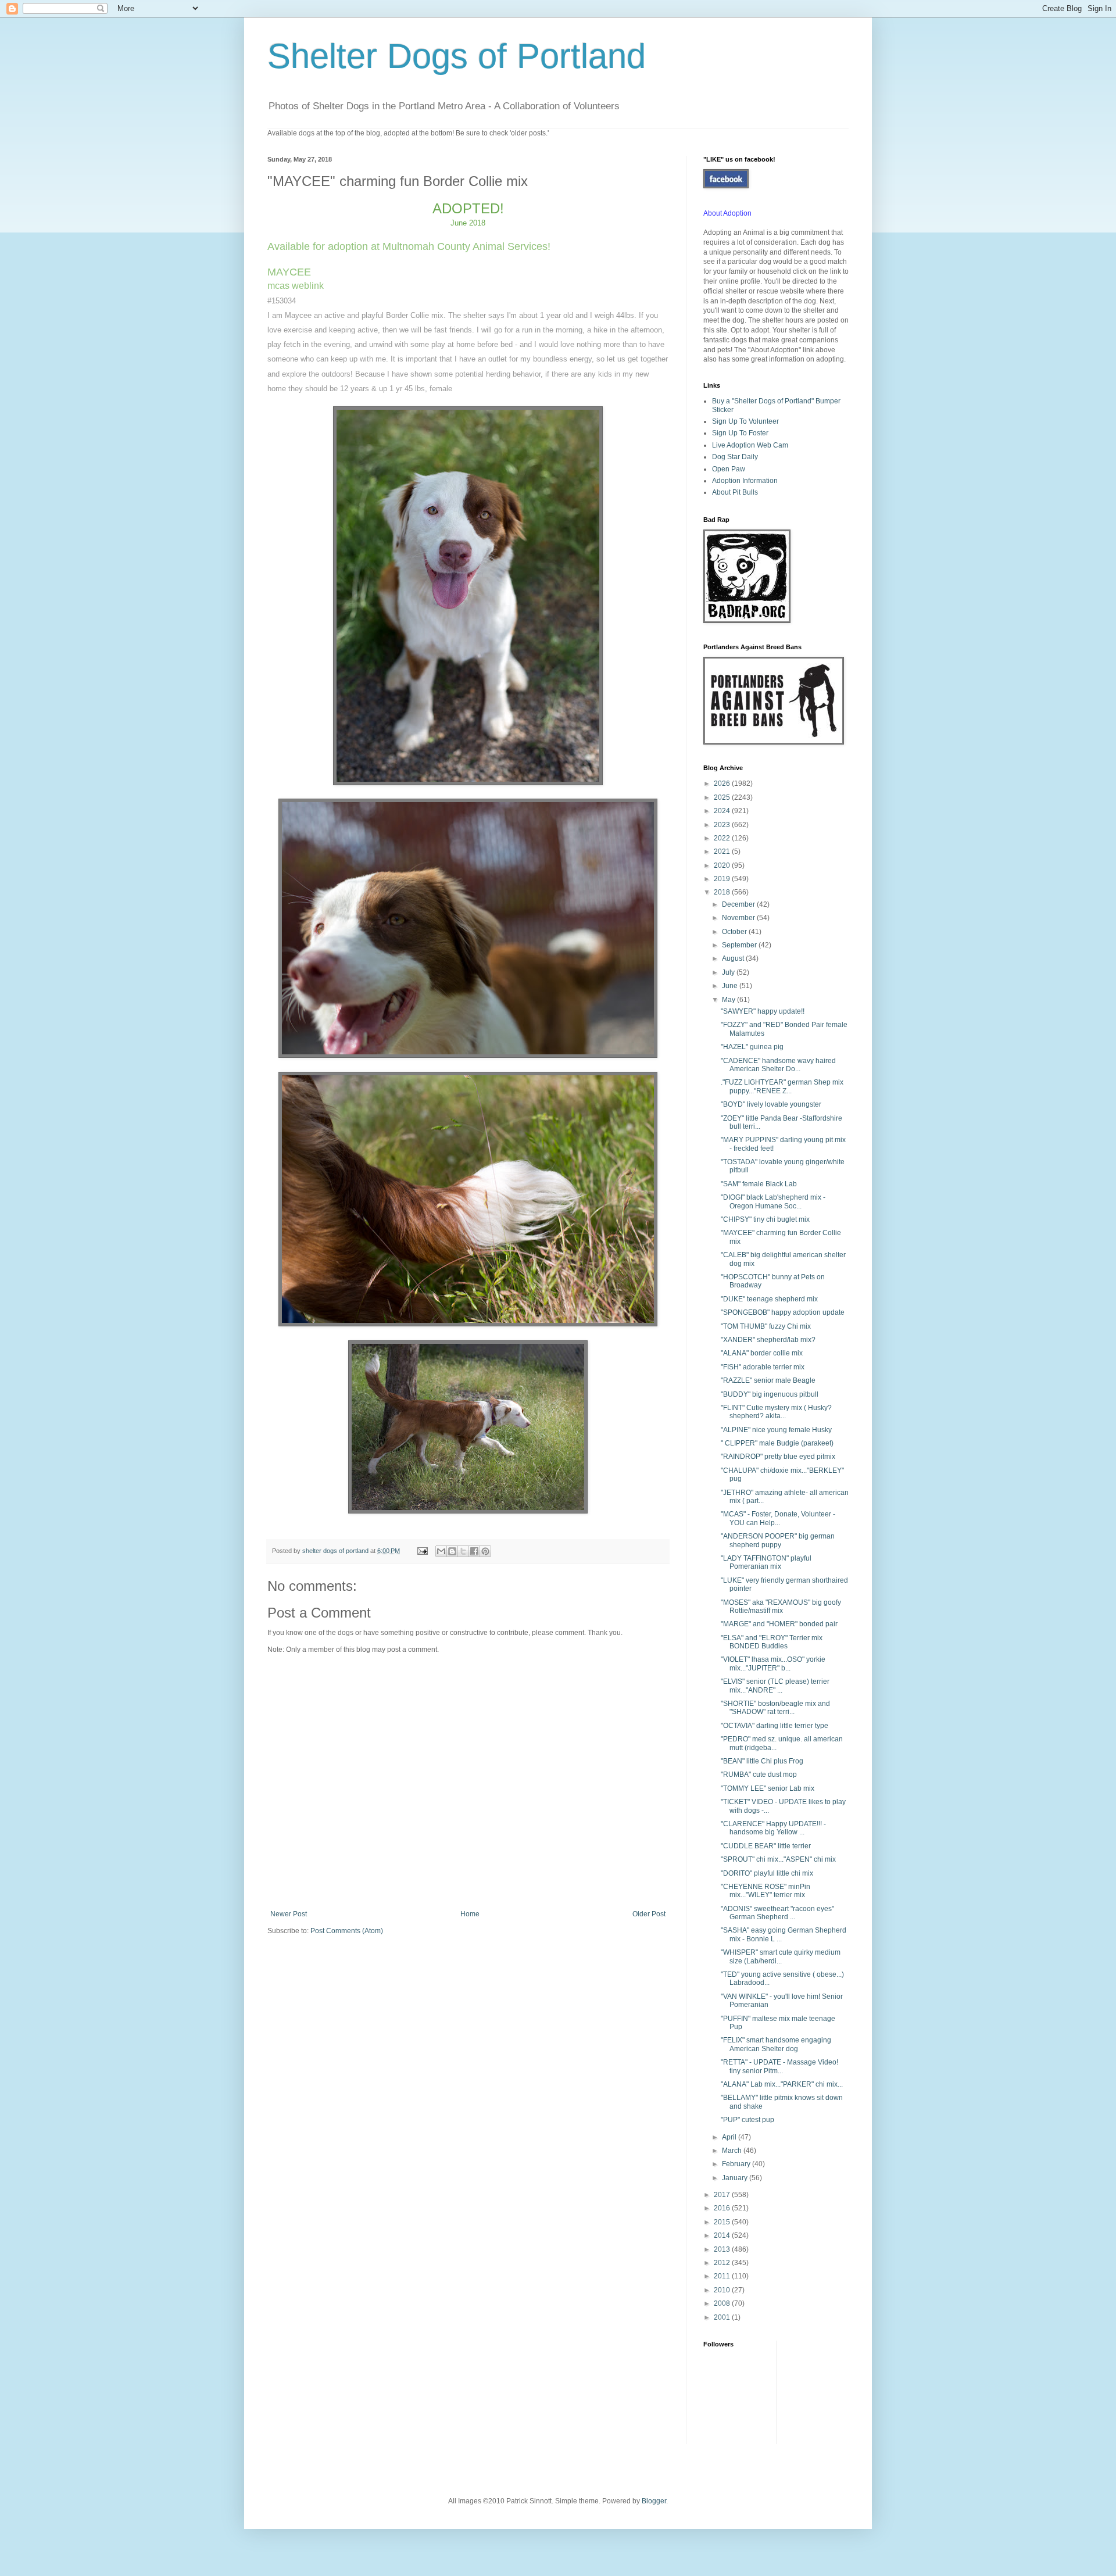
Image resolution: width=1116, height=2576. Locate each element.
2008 (723, 2303)
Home (470, 1914)
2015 (723, 2222)
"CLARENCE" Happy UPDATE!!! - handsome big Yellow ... (773, 1828)
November (739, 918)
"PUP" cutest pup (747, 2120)
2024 (723, 811)
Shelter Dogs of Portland (457, 56)
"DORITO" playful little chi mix (767, 1873)
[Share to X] (463, 1551)
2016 (723, 2208)
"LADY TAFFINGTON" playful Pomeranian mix (766, 1562)
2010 (723, 2290)
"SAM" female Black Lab (759, 1184)
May (729, 1000)
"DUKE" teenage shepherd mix (769, 1299)
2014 (723, 2235)
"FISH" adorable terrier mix (763, 1367)
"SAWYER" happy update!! (763, 1011)
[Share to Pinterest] (485, 1551)
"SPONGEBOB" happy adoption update (783, 1312)
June (731, 986)
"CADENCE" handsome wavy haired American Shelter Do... (778, 1065)
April (730, 2137)
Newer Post (289, 1914)
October (735, 932)
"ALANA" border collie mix (762, 1353)
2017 (723, 2195)
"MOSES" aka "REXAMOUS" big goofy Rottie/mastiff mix (781, 1607)
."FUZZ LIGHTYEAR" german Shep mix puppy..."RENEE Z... (782, 1086)
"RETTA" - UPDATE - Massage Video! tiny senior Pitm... (779, 2066)
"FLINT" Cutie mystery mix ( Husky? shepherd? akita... (776, 1412)
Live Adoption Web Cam (750, 445)
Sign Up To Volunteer (745, 421)
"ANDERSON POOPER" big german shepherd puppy (778, 1540)
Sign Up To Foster (740, 433)
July (729, 972)
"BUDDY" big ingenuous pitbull (770, 1394)
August (734, 958)
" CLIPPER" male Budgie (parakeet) (777, 1443)
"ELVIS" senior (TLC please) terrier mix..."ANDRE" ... (775, 1686)
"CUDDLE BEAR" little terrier (766, 1846)
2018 (723, 892)
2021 (723, 851)
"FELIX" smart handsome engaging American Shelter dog (776, 2044)
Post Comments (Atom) (347, 1931)
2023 (723, 825)
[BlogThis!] (452, 1551)
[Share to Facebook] (474, 1551)
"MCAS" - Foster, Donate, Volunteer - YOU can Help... (778, 1518)
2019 (723, 879)
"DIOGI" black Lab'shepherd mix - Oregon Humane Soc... (773, 1201)
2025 (723, 797)
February (737, 2164)
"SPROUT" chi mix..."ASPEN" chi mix (778, 1859)
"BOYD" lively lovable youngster (771, 1104)
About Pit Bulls (735, 492)
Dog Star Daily (735, 457)
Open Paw (729, 469)
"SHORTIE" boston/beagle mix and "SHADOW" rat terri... (775, 1708)
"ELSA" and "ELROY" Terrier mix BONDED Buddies (772, 1642)
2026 (723, 783)
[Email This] (441, 1551)
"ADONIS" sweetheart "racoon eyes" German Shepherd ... (777, 1913)
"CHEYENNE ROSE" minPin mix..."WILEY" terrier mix (766, 1891)
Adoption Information (745, 481)
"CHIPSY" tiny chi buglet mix (765, 1219)
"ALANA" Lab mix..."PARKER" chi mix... (782, 2084)
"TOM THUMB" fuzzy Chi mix (766, 1326)
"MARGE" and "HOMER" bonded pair (779, 1624)
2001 (723, 2317)
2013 (723, 2249)
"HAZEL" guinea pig (752, 1047)
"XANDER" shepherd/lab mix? (768, 1340)
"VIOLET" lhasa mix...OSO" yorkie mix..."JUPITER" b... (773, 1663)
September (740, 945)
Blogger (654, 2501)
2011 (723, 2276)
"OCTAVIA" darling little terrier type (775, 1726)
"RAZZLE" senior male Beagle (768, 1380)
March (733, 2151)
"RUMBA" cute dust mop (759, 1774)
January (736, 2178)
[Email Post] (422, 1551)
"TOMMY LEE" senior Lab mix (768, 1788)
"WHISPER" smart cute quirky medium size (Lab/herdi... (781, 1956)
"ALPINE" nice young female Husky (776, 1430)
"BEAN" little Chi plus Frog (762, 1761)
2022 (723, 838)
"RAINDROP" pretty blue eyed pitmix (778, 1457)
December (739, 904)
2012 (723, 2263)
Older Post (649, 1914)
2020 (723, 865)
